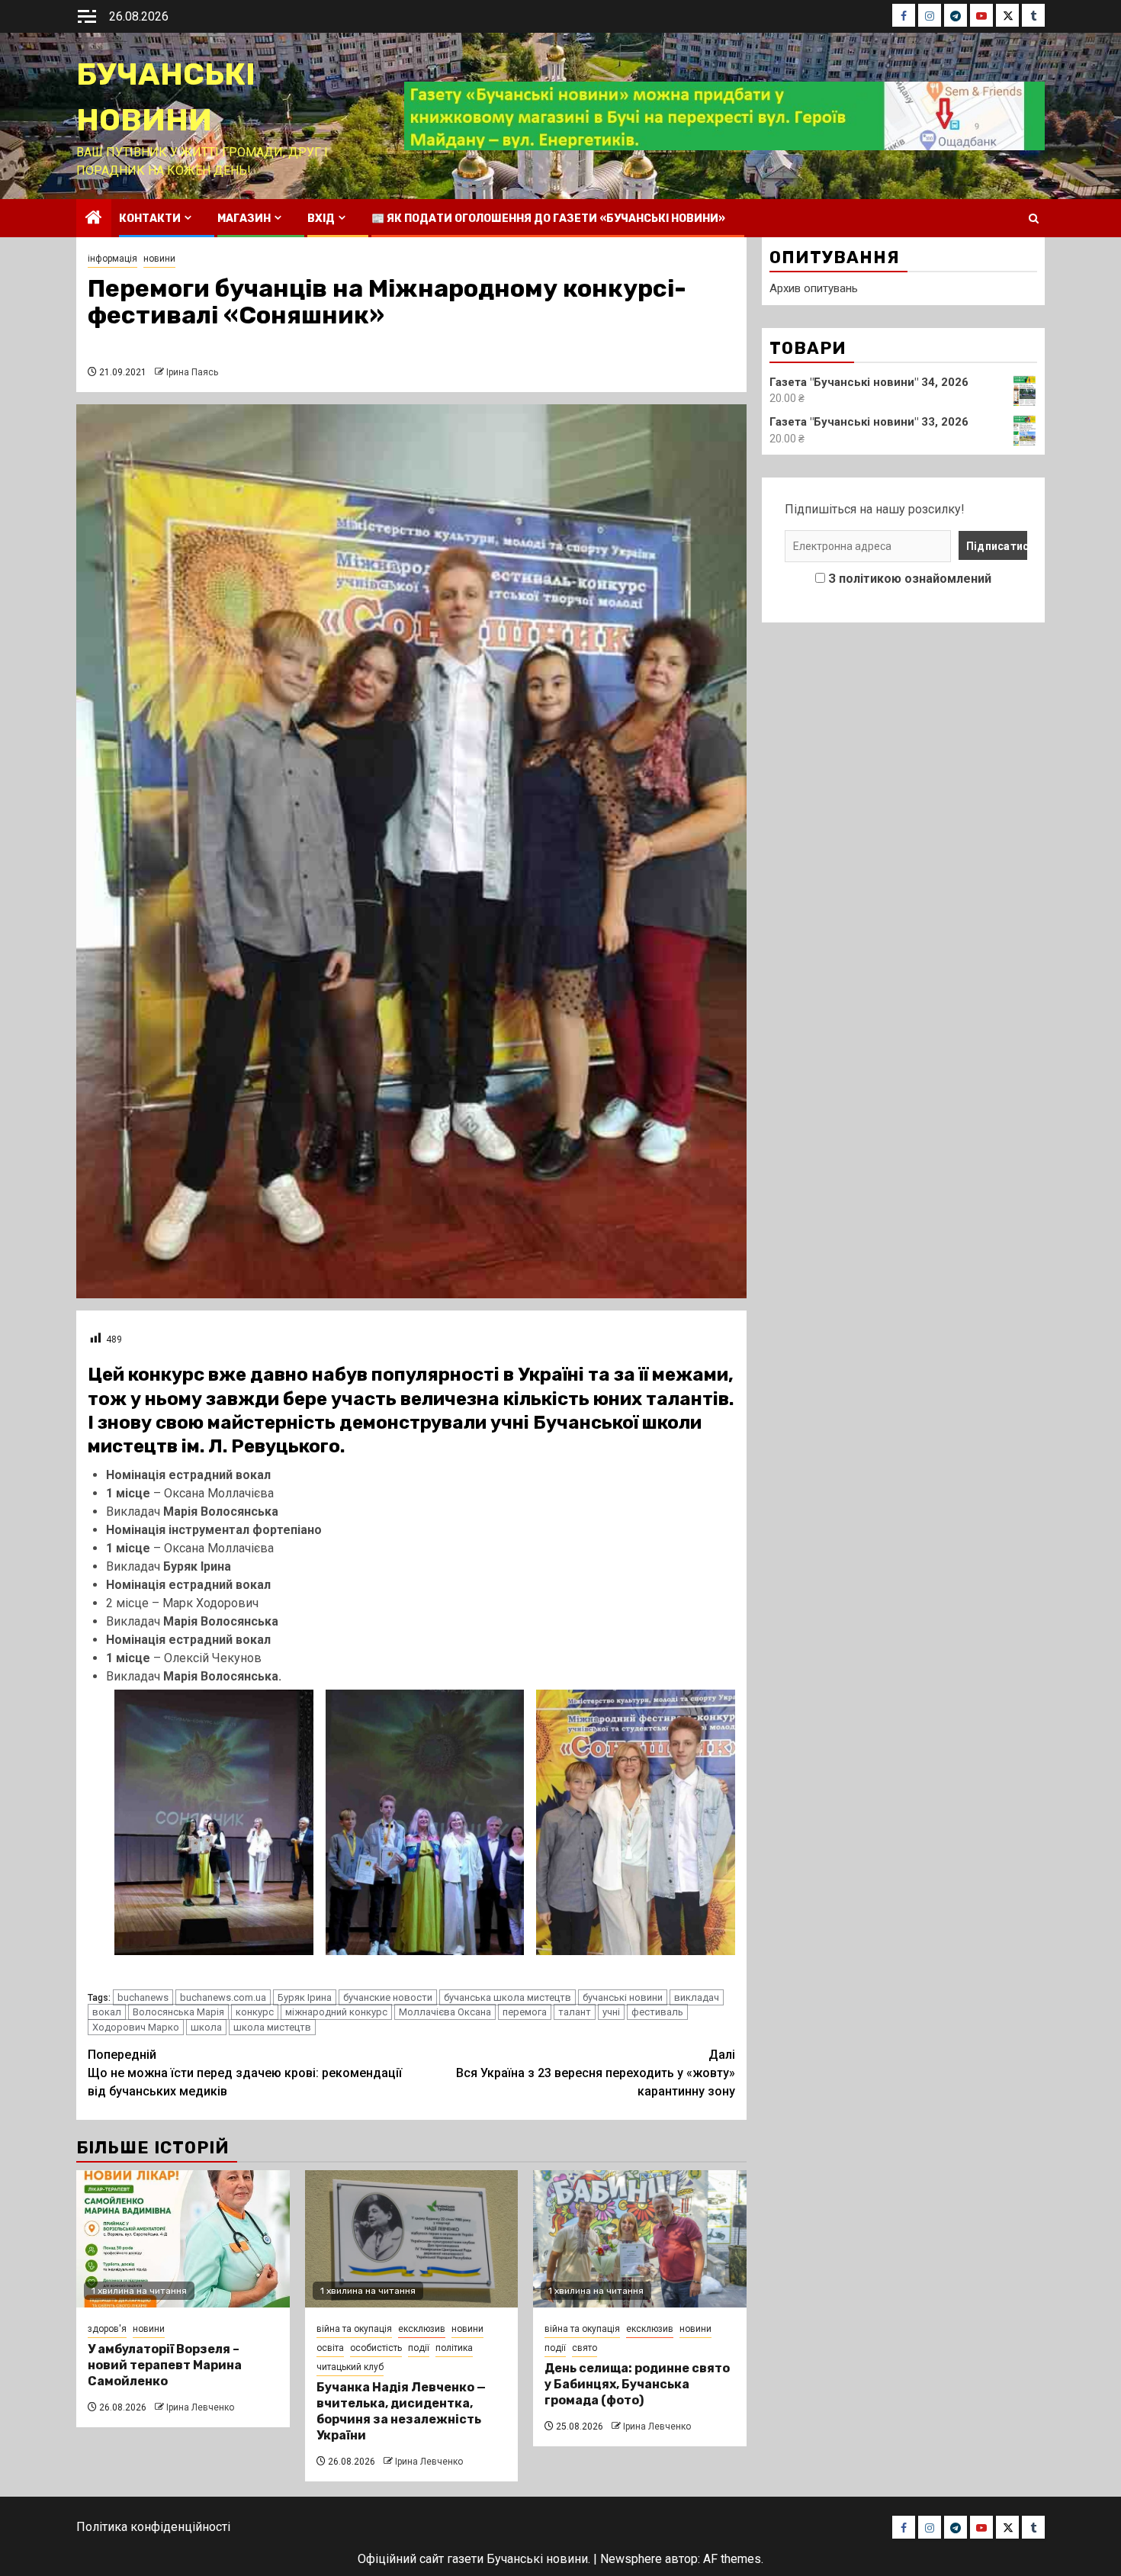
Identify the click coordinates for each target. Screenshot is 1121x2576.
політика (454, 2348)
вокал (107, 2012)
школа (206, 2027)
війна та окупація (354, 2329)
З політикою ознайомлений (910, 579)
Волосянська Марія (178, 2012)
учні (611, 2012)
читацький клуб (350, 2367)
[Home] (94, 219)
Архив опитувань (814, 288)
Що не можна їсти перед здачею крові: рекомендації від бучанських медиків (245, 2073)
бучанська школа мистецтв (508, 1997)
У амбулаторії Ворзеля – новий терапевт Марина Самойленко (165, 2365)
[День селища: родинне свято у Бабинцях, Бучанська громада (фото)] (640, 2239)
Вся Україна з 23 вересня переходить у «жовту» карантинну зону (596, 2073)
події (419, 2348)
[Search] (1034, 219)
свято (585, 2348)
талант (575, 2012)
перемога (525, 2012)
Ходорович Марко (136, 2027)
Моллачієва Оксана (445, 2012)
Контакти (150, 219)
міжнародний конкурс (336, 2012)
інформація (112, 259)
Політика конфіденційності (153, 2527)
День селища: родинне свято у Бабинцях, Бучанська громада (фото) (637, 2384)
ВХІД (321, 219)
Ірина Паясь (192, 372)
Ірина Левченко (200, 2407)
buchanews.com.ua (223, 1997)
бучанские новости (388, 1997)
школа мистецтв (272, 2027)
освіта (330, 2348)
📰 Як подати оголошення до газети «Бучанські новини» (548, 219)
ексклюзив (422, 2329)
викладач (697, 1997)
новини (159, 259)
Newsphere (631, 2559)
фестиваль (657, 2012)
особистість (376, 2348)
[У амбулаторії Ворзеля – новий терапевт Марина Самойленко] (183, 2239)
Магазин (244, 219)
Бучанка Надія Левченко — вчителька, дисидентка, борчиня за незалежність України (401, 2411)
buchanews (143, 1997)
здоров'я (107, 2329)
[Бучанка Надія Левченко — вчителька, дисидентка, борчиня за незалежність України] (412, 2239)
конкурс (255, 2012)
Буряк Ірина (305, 1997)
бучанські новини (623, 1997)
